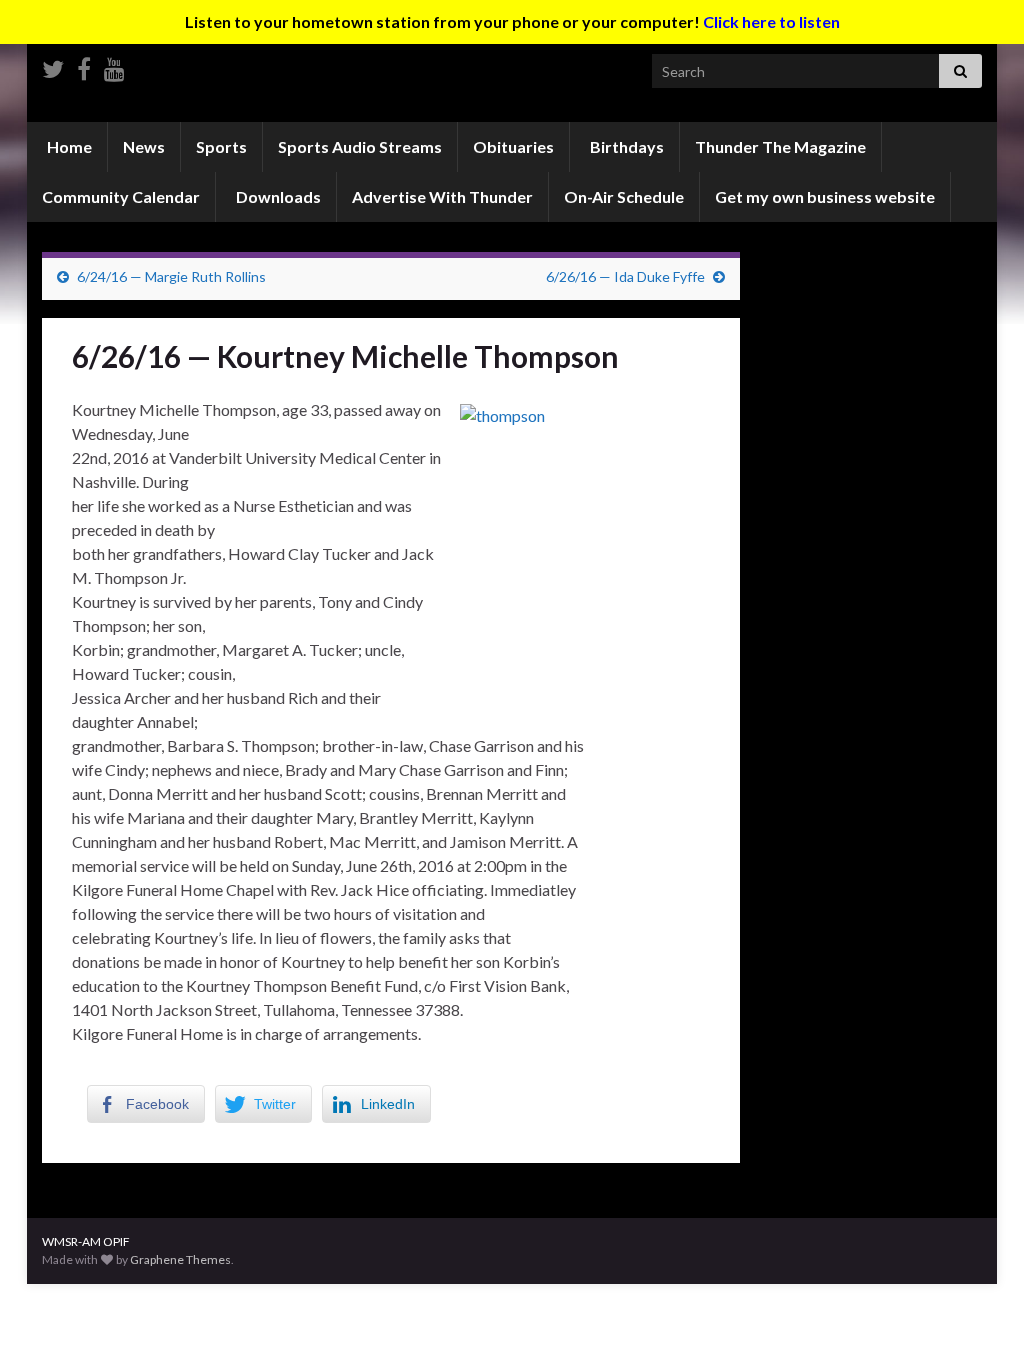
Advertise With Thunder (442, 196)
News (144, 146)
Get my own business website (825, 196)
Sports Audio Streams (360, 146)
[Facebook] (84, 65)
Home (68, 146)
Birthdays (625, 146)
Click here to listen (771, 21)
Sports (221, 146)
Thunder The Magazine (780, 146)
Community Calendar (121, 196)
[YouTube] (114, 65)
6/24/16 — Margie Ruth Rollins (171, 276)
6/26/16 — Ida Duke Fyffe (625, 276)
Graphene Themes (180, 1259)
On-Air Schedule (624, 196)
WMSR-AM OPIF (86, 1241)
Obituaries (513, 146)
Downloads (277, 196)
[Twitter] (53, 65)
